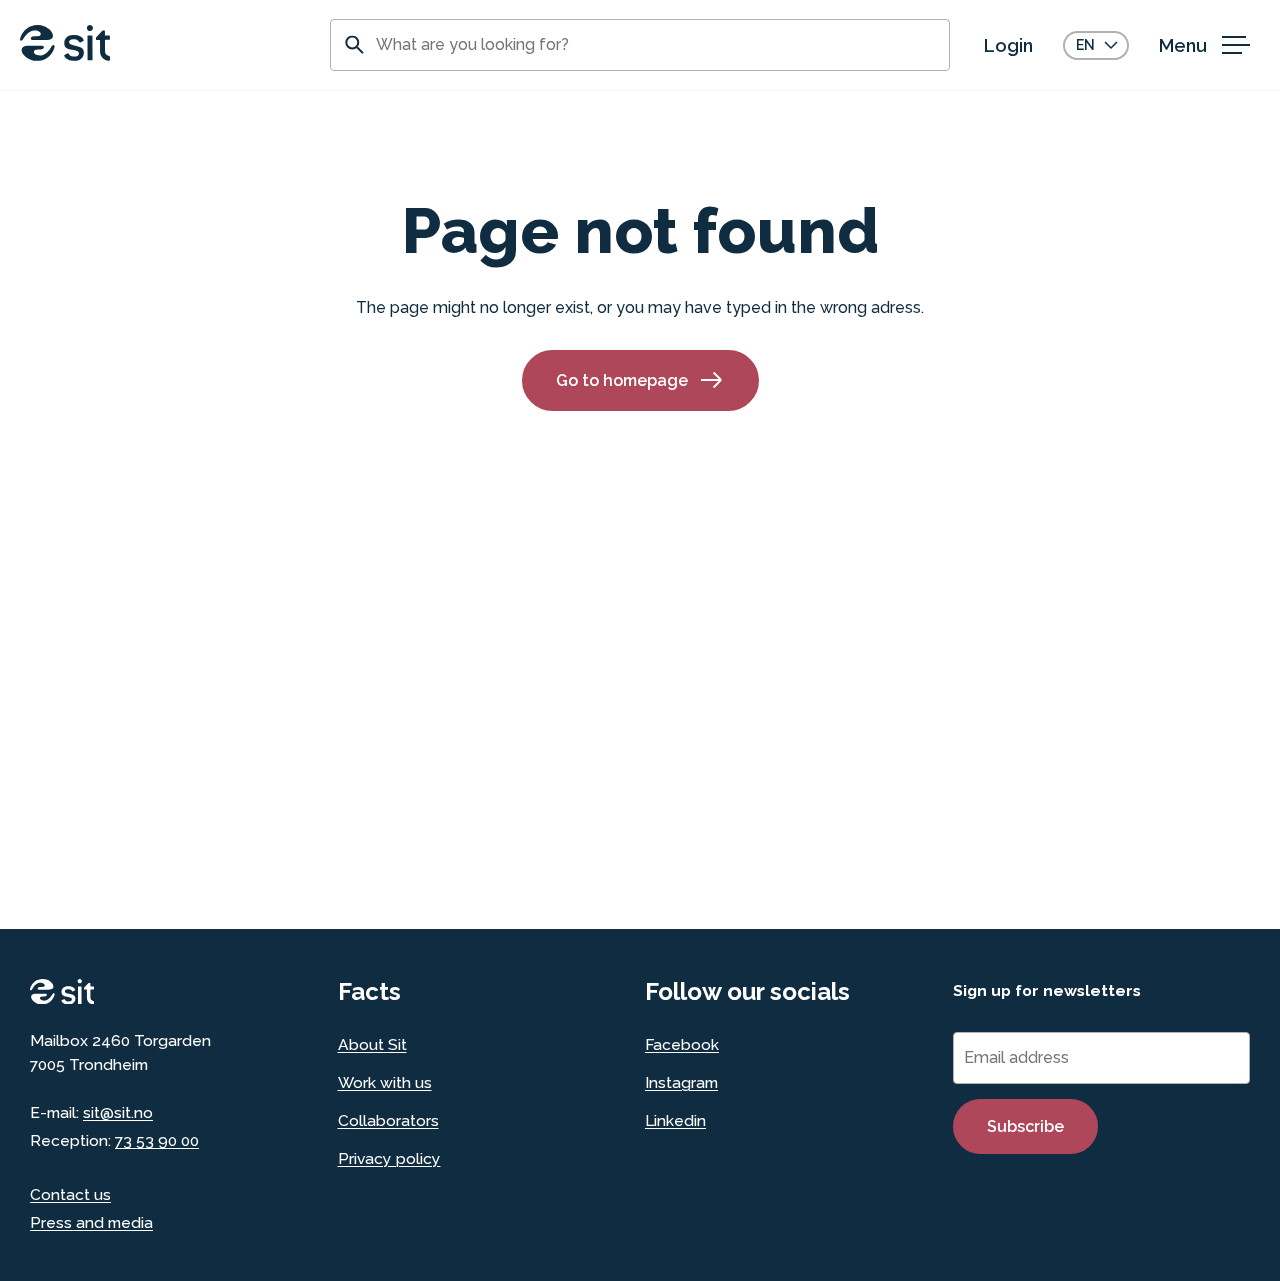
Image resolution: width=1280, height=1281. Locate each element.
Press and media (91, 1222)
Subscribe (1025, 1126)
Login (1008, 45)
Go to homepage (622, 380)
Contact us (70, 1194)
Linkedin (675, 1120)
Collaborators (388, 1120)
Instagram (681, 1082)
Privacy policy (389, 1158)
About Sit (372, 1044)
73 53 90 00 (157, 1140)
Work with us (385, 1082)
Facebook (682, 1044)
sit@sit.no (118, 1112)
